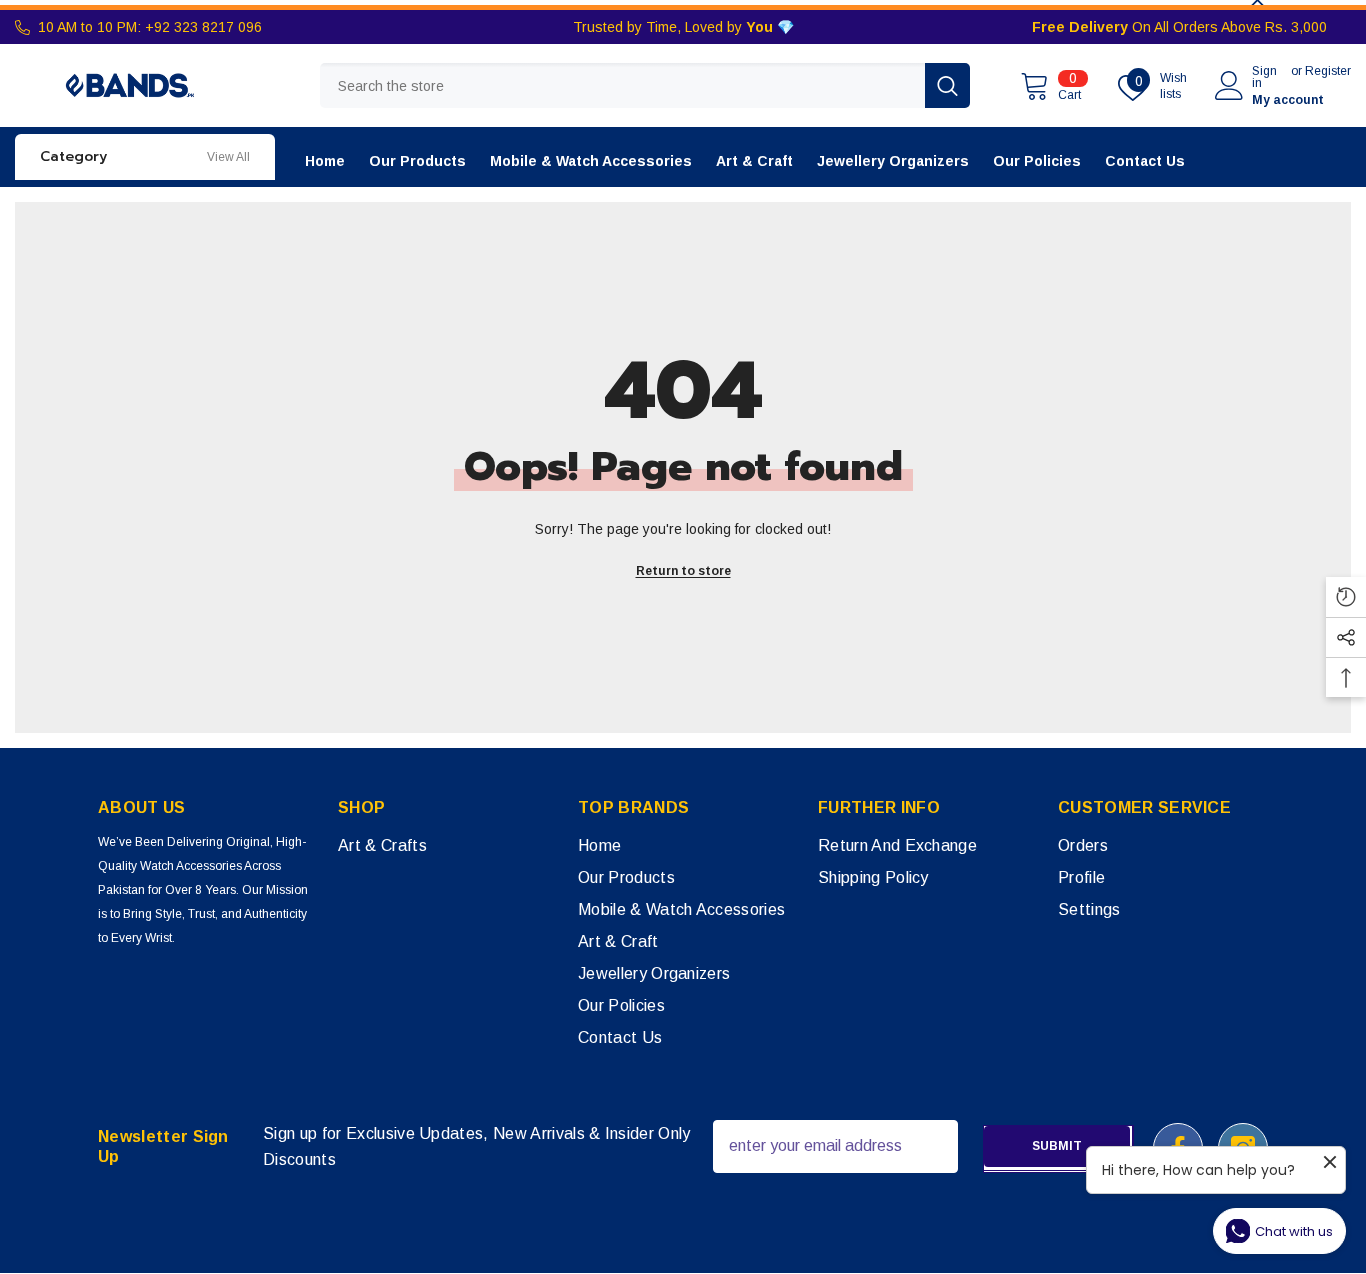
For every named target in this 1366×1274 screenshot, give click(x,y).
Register (1328, 71)
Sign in (1264, 77)
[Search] (645, 85)
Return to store (683, 571)
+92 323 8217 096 (203, 27)
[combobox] (622, 85)
